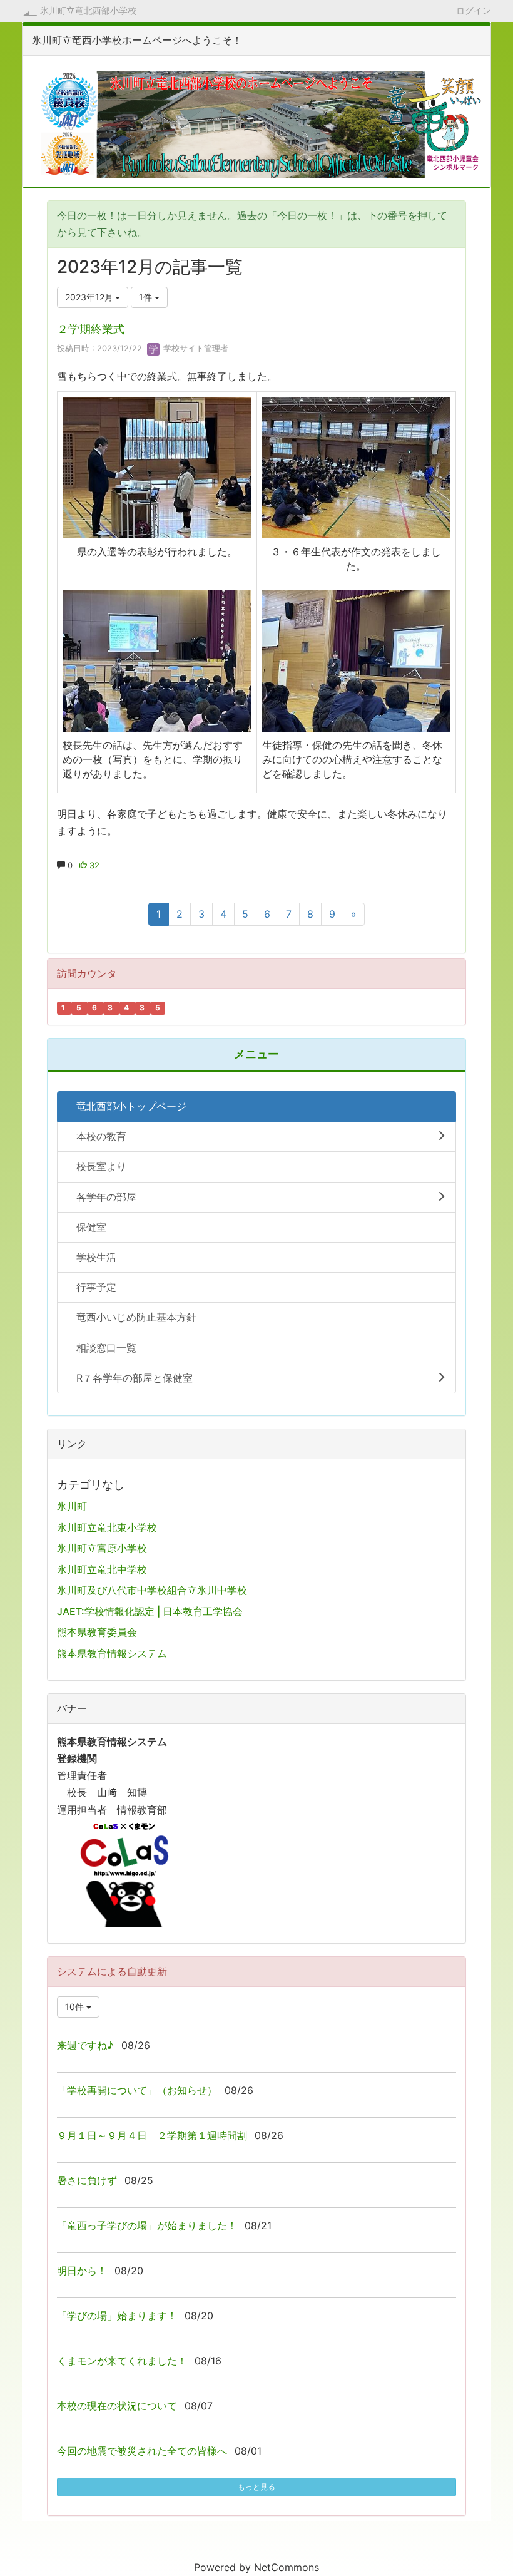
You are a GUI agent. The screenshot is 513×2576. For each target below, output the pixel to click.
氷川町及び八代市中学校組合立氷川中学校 (152, 1590)
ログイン (474, 10)
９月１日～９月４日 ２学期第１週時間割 (152, 2135)
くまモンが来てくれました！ (122, 2361)
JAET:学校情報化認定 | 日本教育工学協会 (150, 1611)
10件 (76, 2007)
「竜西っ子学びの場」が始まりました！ (147, 2225)
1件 (147, 297)
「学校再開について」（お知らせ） (137, 2090)
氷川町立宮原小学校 (102, 1548)
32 (93, 865)
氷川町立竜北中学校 (102, 1569)
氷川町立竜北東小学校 (107, 1527)
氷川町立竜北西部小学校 (88, 10)
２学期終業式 (91, 329)
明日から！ (82, 2271)
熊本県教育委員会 (97, 1632)
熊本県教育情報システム (112, 1653)
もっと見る (256, 2487)
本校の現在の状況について (117, 2406)
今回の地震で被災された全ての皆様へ (142, 2451)
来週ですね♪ (85, 2045)
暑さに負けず (87, 2180)
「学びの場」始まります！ (117, 2316)
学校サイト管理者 (195, 348)
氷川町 (72, 1506)
